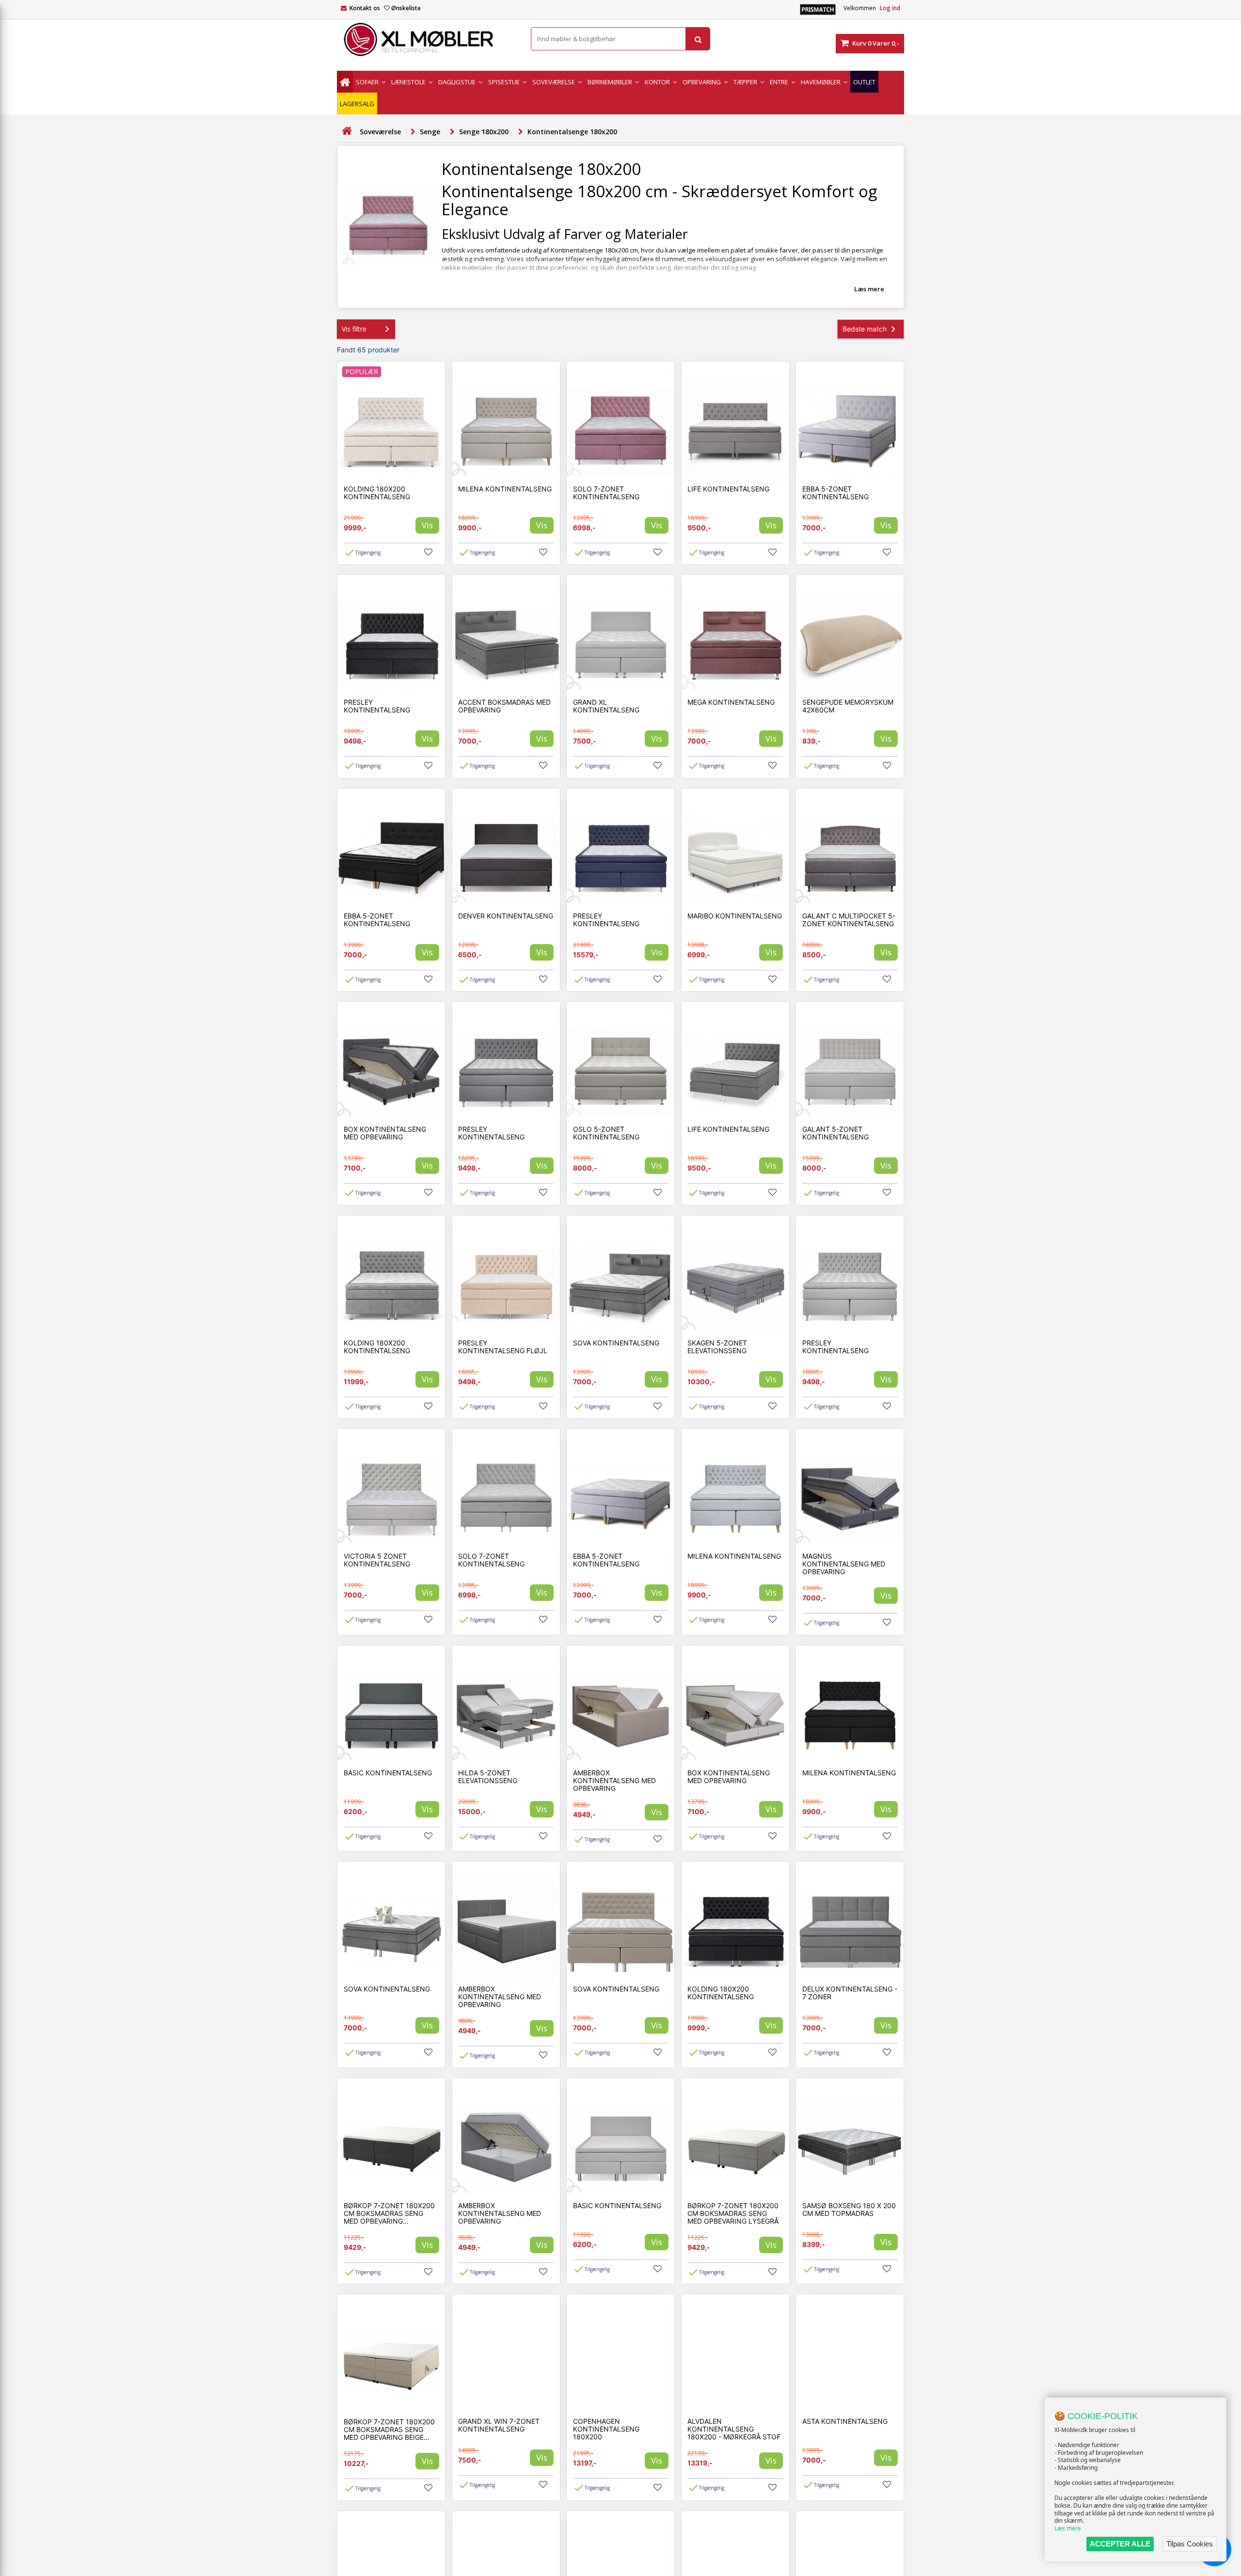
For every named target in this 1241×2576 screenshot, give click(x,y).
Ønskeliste (406, 8)
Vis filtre (354, 329)
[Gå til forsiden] (347, 131)
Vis (427, 525)
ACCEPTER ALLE (1120, 2544)
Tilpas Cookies (1190, 2544)
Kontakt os (365, 8)
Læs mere (1068, 2528)
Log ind (890, 8)
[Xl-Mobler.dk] (427, 40)
